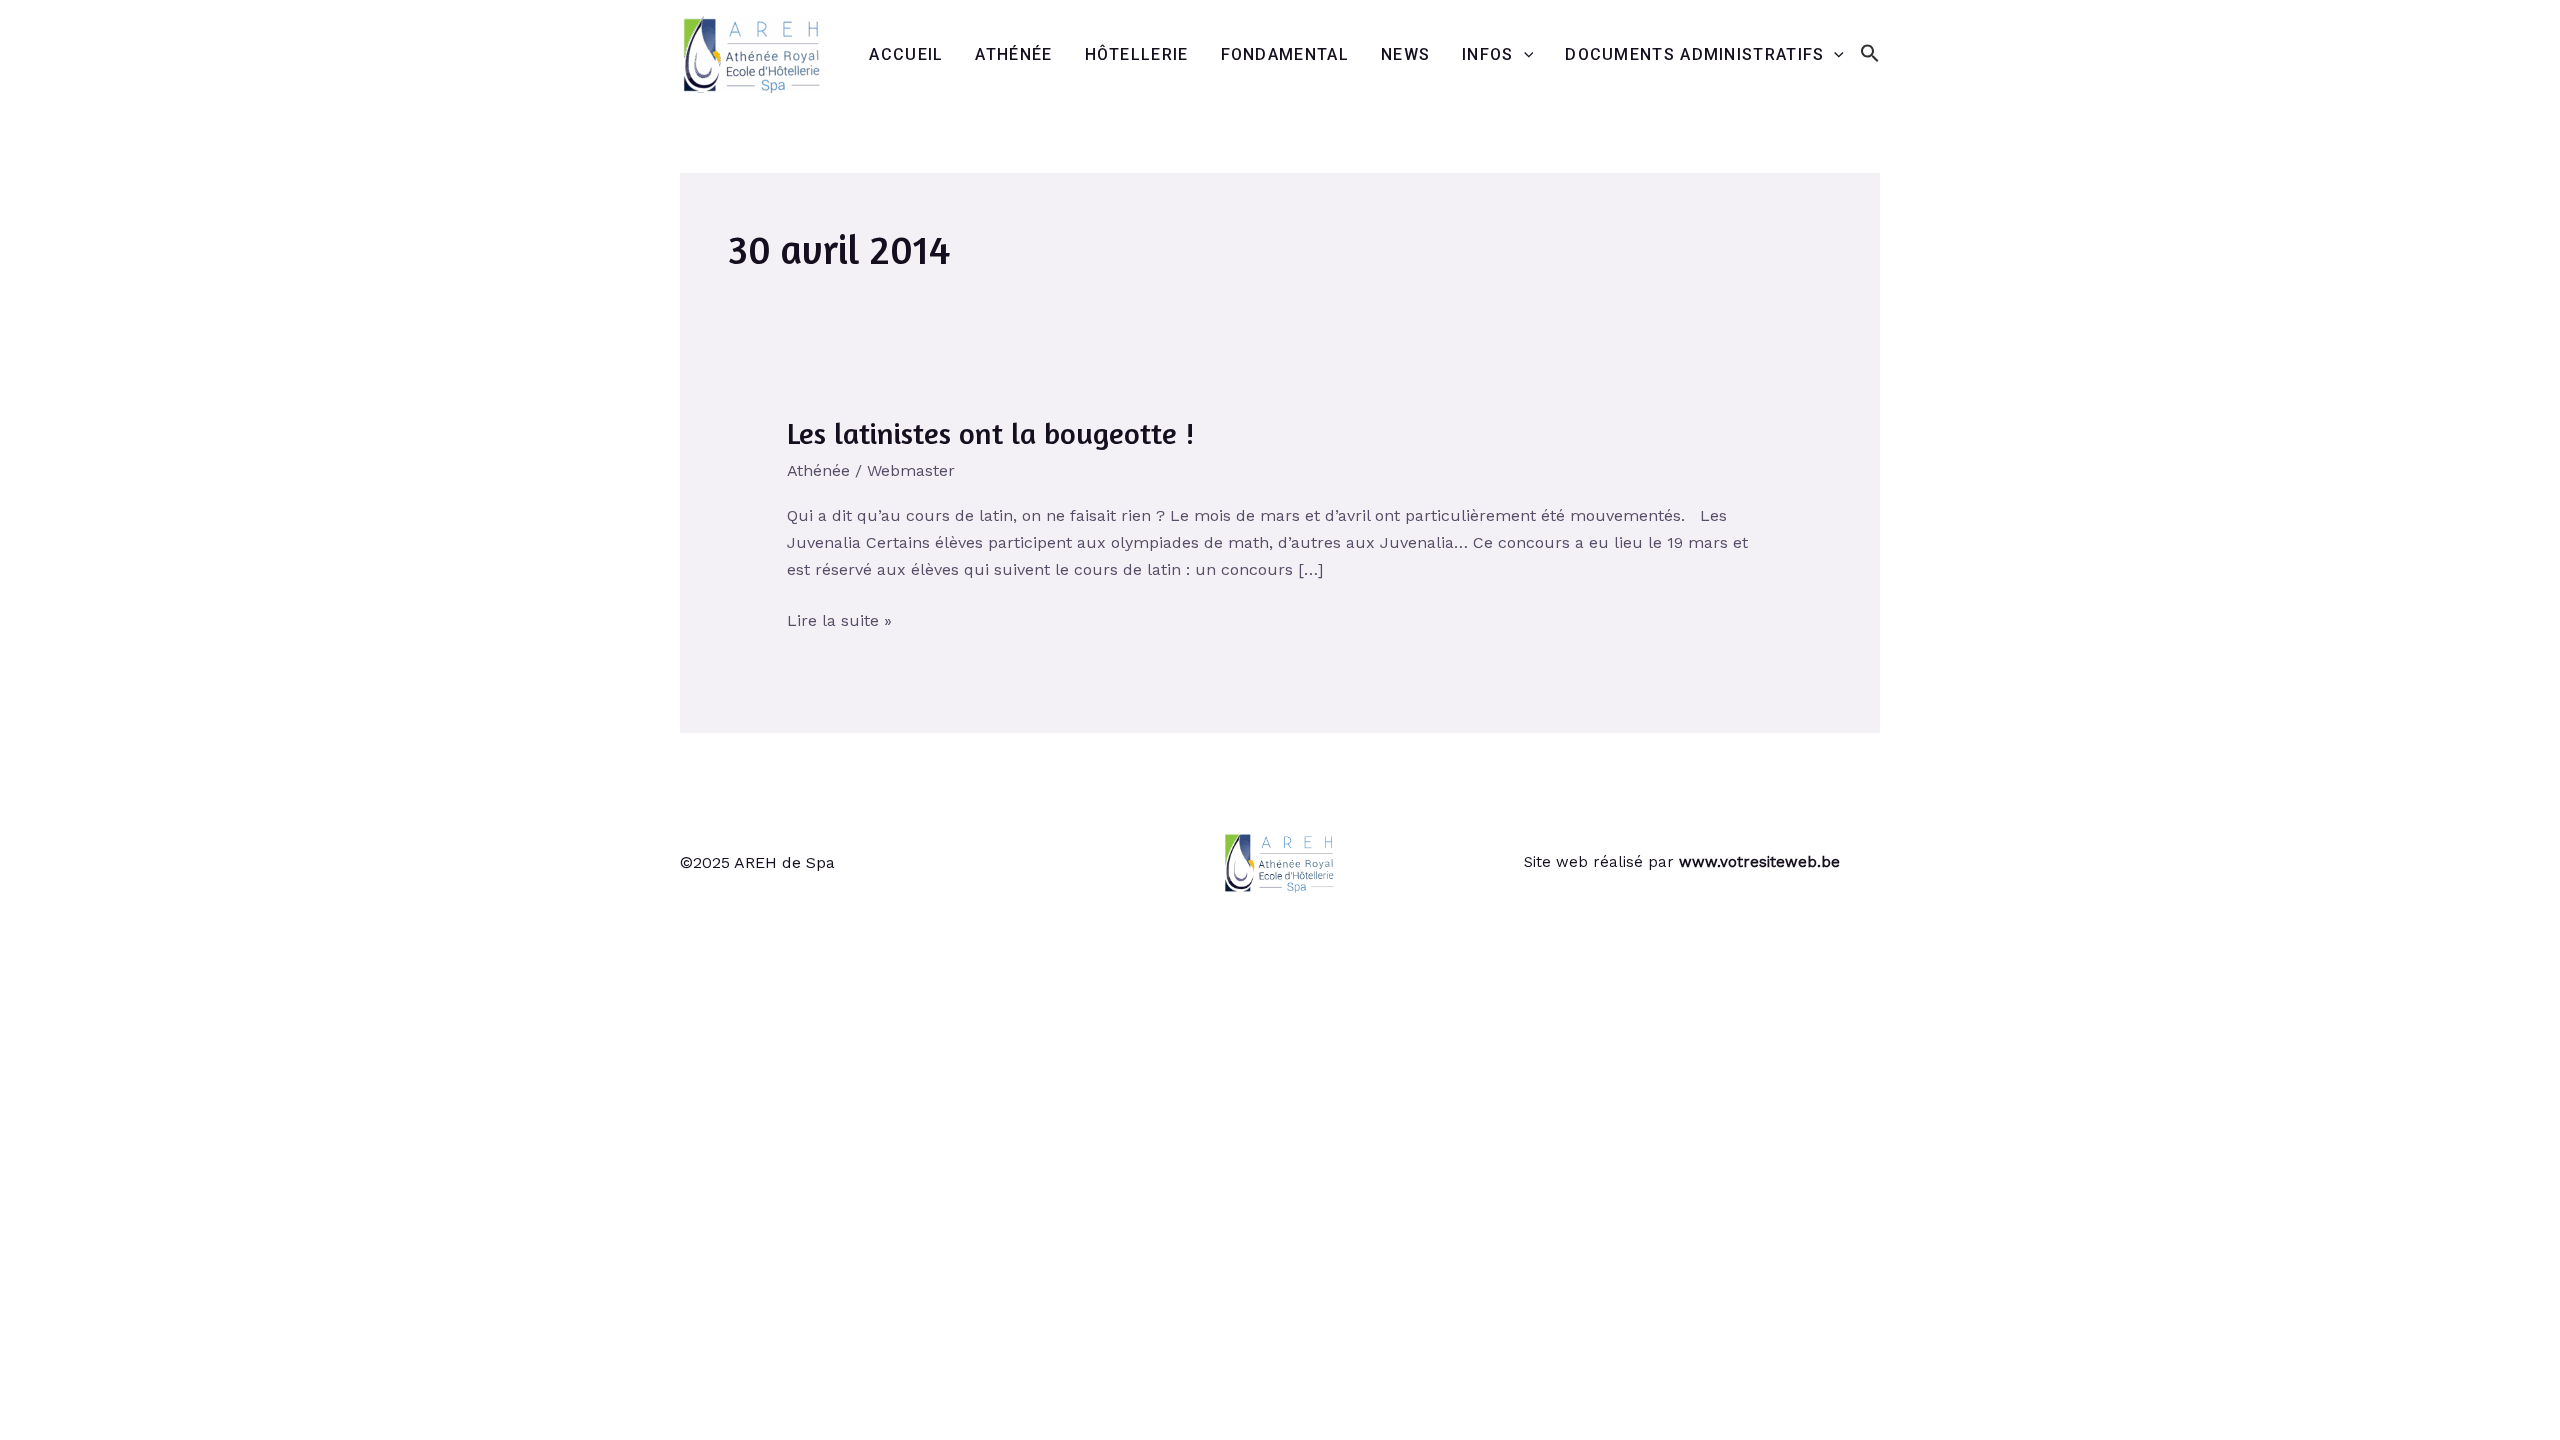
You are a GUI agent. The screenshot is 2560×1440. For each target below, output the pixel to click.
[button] (1870, 54)
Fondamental (1285, 54)
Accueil (906, 54)
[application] (1524, 55)
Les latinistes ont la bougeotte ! (990, 433)
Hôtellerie (1137, 54)
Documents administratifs (1694, 54)
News (1405, 54)
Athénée (1013, 54)
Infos (1488, 54)
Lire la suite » (839, 618)
